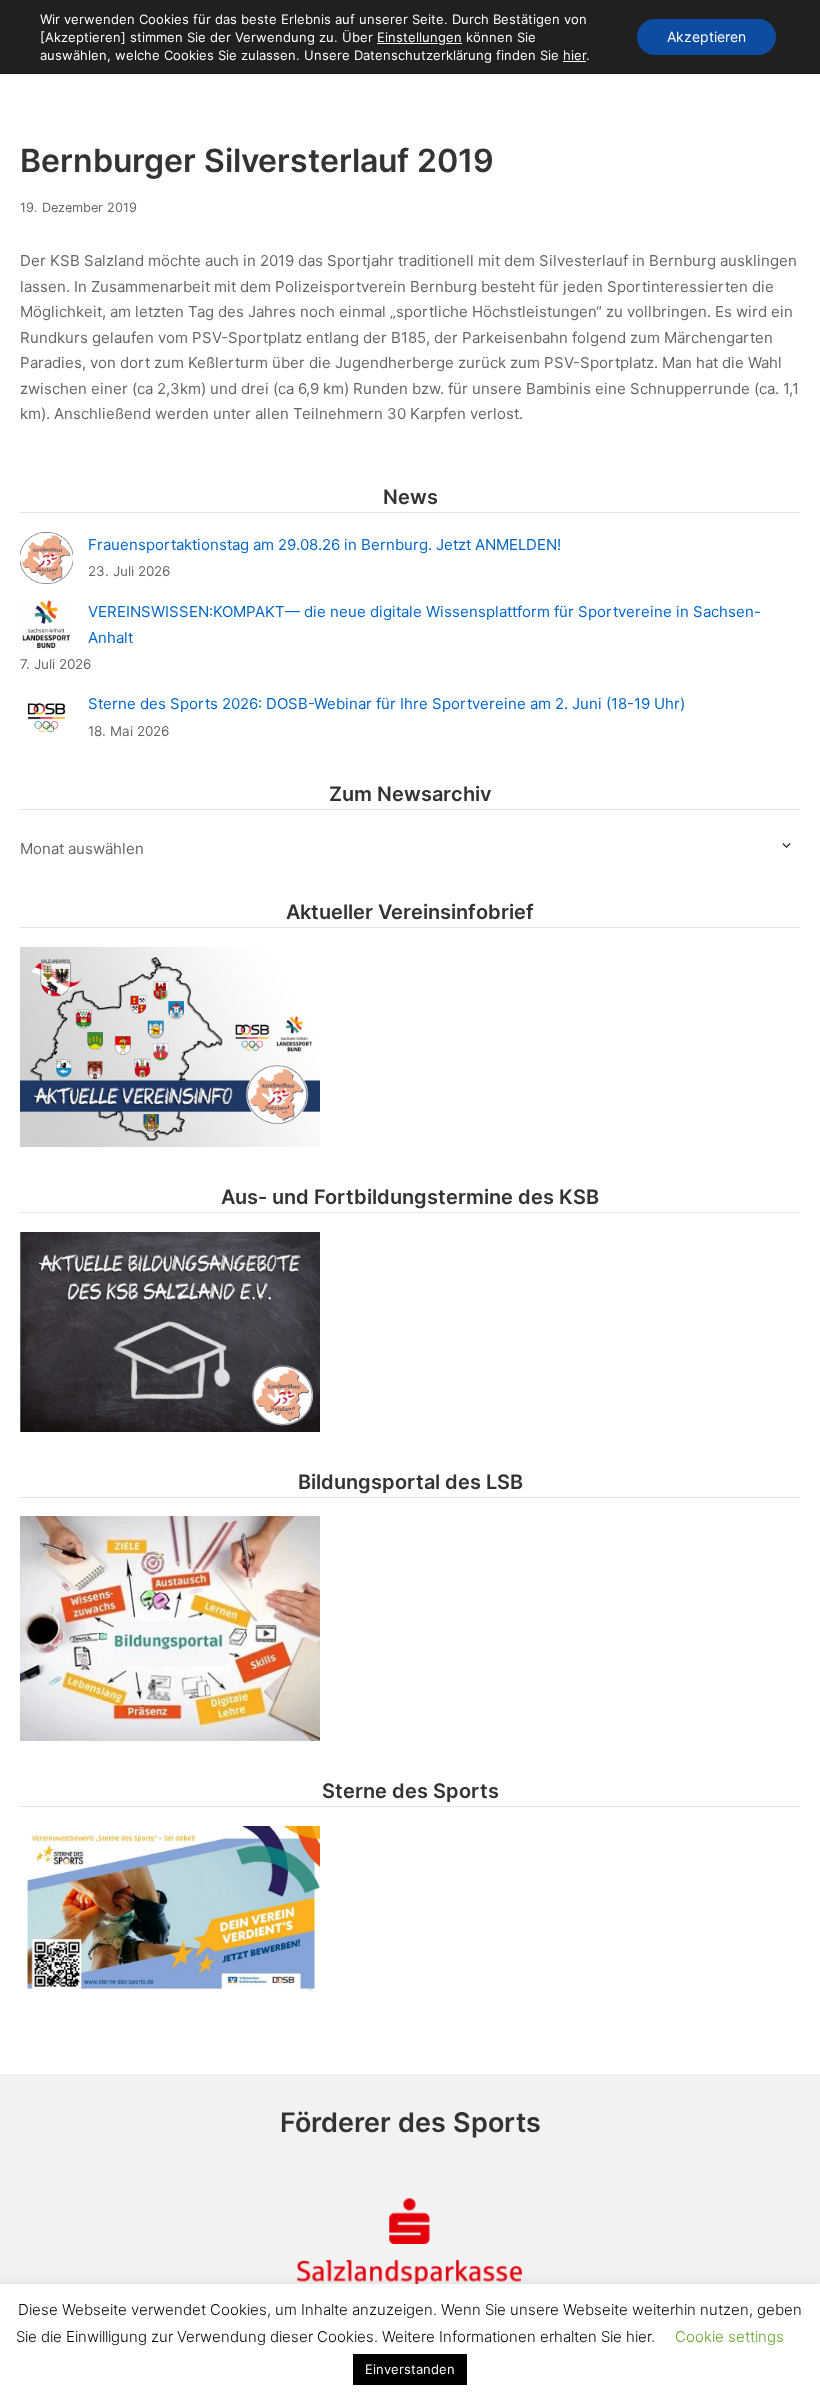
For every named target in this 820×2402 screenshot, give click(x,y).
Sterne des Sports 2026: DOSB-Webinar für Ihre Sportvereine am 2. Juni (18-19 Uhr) (386, 703)
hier (574, 55)
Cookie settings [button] (729, 2336)
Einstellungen (419, 37)
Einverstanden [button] (410, 2369)
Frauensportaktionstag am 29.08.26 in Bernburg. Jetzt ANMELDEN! (324, 544)
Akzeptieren (706, 36)
